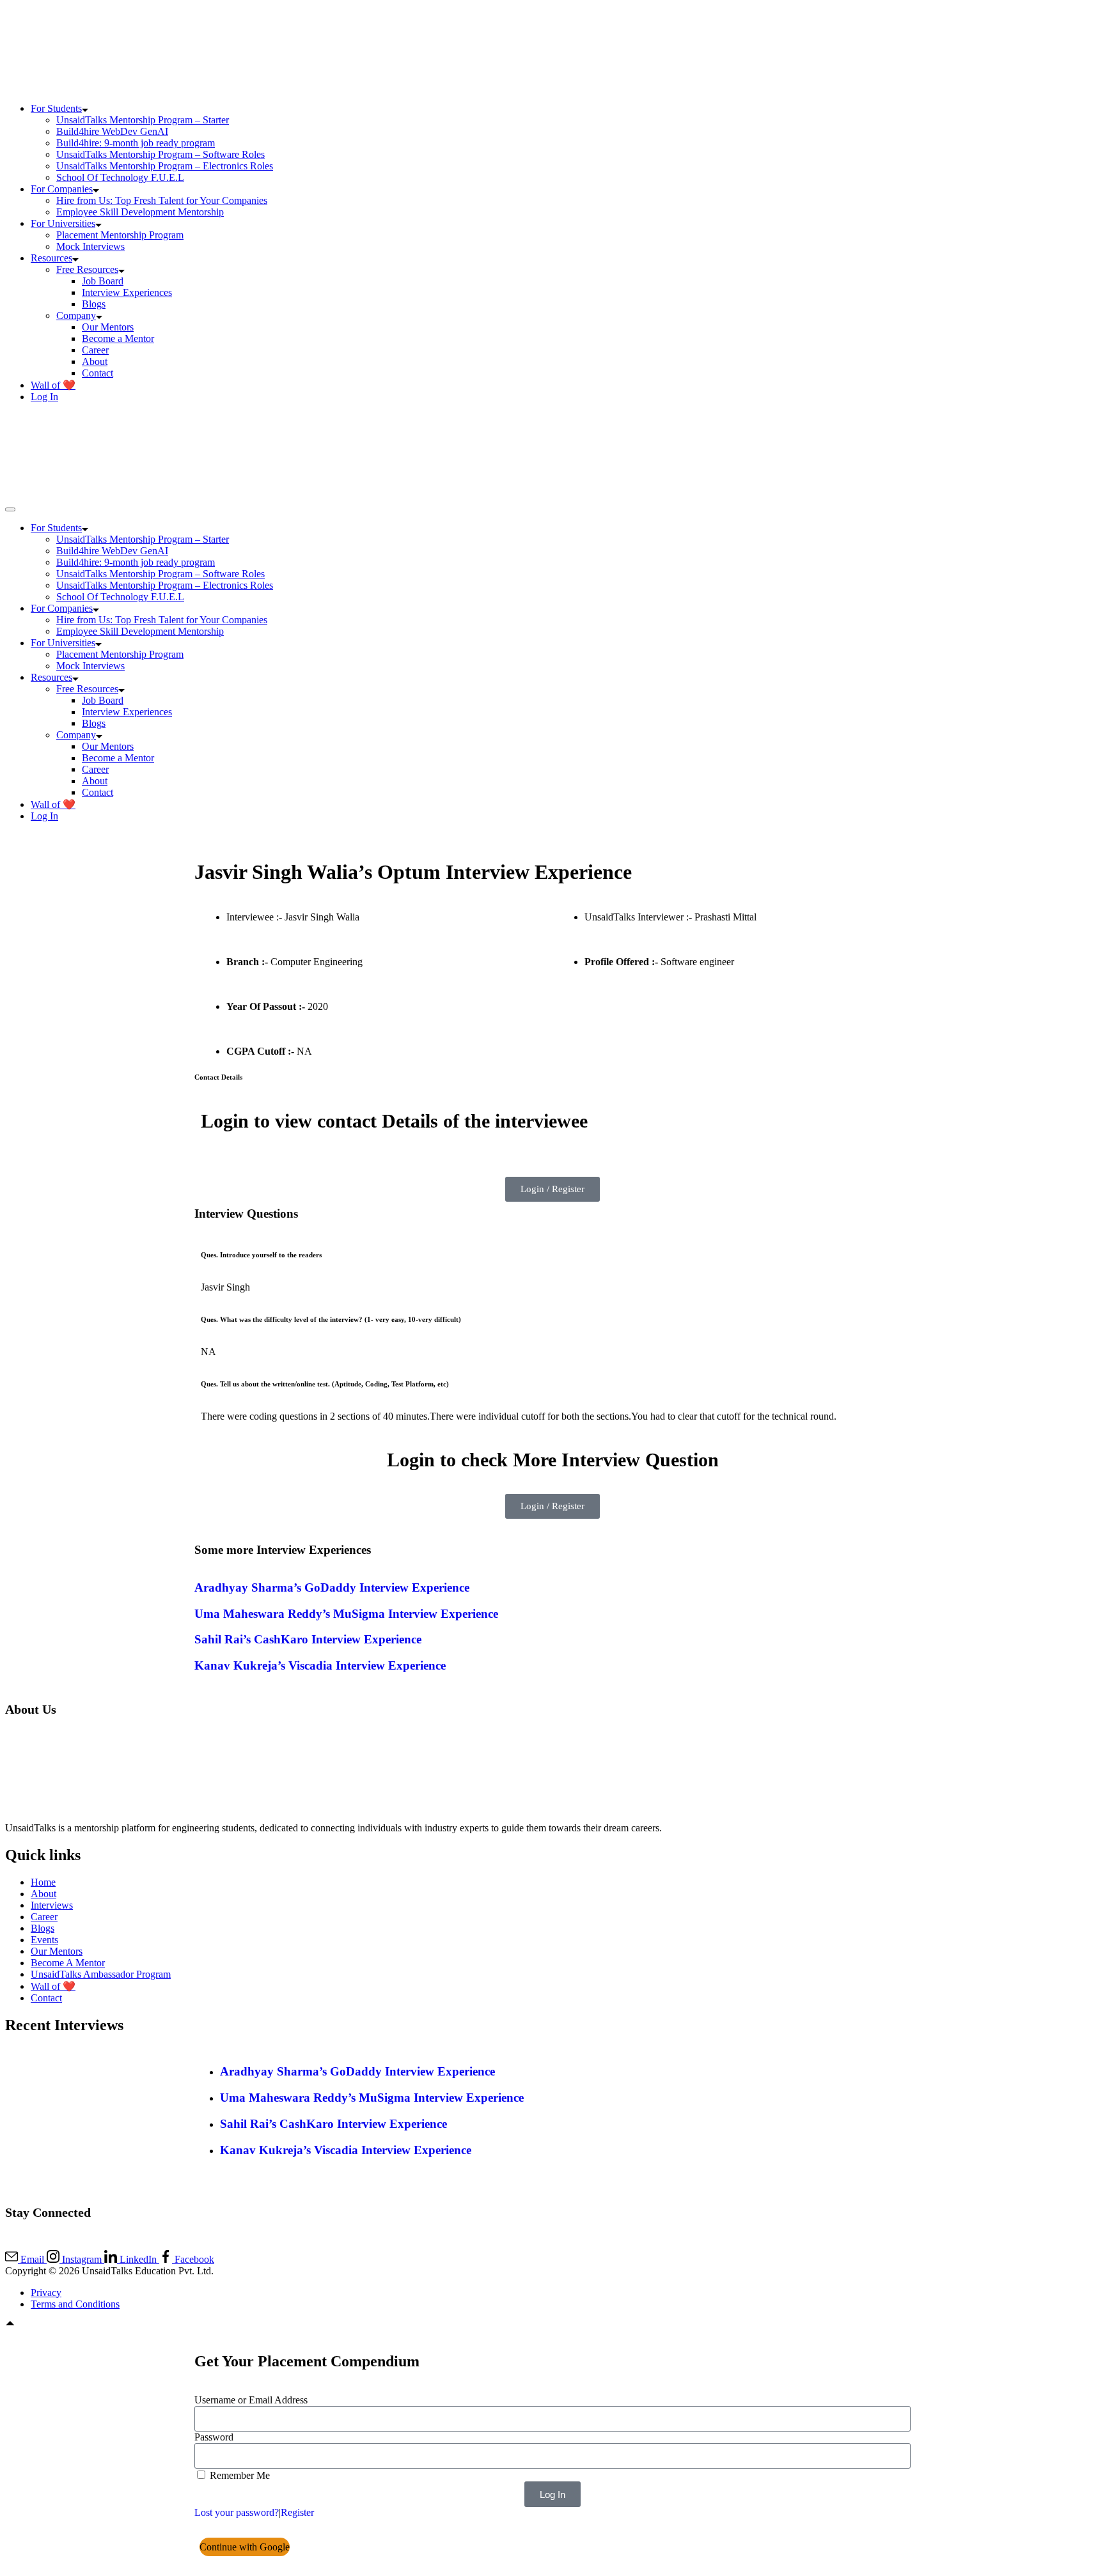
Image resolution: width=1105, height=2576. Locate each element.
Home (43, 1882)
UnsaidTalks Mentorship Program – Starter (143, 120)
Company (76, 315)
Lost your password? (237, 2512)
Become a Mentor (118, 338)
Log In (44, 397)
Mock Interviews (90, 246)
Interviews (52, 1905)
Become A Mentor (68, 1963)
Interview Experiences (127, 292)
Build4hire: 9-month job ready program (136, 143)
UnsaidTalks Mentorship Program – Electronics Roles (165, 166)
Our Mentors (108, 327)
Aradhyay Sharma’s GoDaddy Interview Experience (332, 1587)
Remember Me (239, 2475)
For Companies (62, 189)
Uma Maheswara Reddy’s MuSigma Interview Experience (346, 1614)
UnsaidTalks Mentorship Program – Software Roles (161, 154)
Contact (98, 373)
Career (95, 350)
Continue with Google (245, 2547)
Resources (51, 258)
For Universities (63, 223)
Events (44, 1940)
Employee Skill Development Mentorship (140, 212)
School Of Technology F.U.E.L (120, 177)
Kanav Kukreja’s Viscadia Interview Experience (320, 1665)
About (95, 361)
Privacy (46, 2293)
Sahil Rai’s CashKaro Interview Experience (308, 1639)
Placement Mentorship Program (120, 235)
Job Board (103, 281)
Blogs (94, 304)
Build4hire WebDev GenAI (112, 131)
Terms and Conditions (75, 2304)
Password (214, 2437)
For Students (56, 108)
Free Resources (87, 269)
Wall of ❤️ (53, 385)
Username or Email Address (251, 2400)
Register (297, 2512)
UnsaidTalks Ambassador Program (101, 1974)
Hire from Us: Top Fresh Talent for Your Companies (162, 200)
